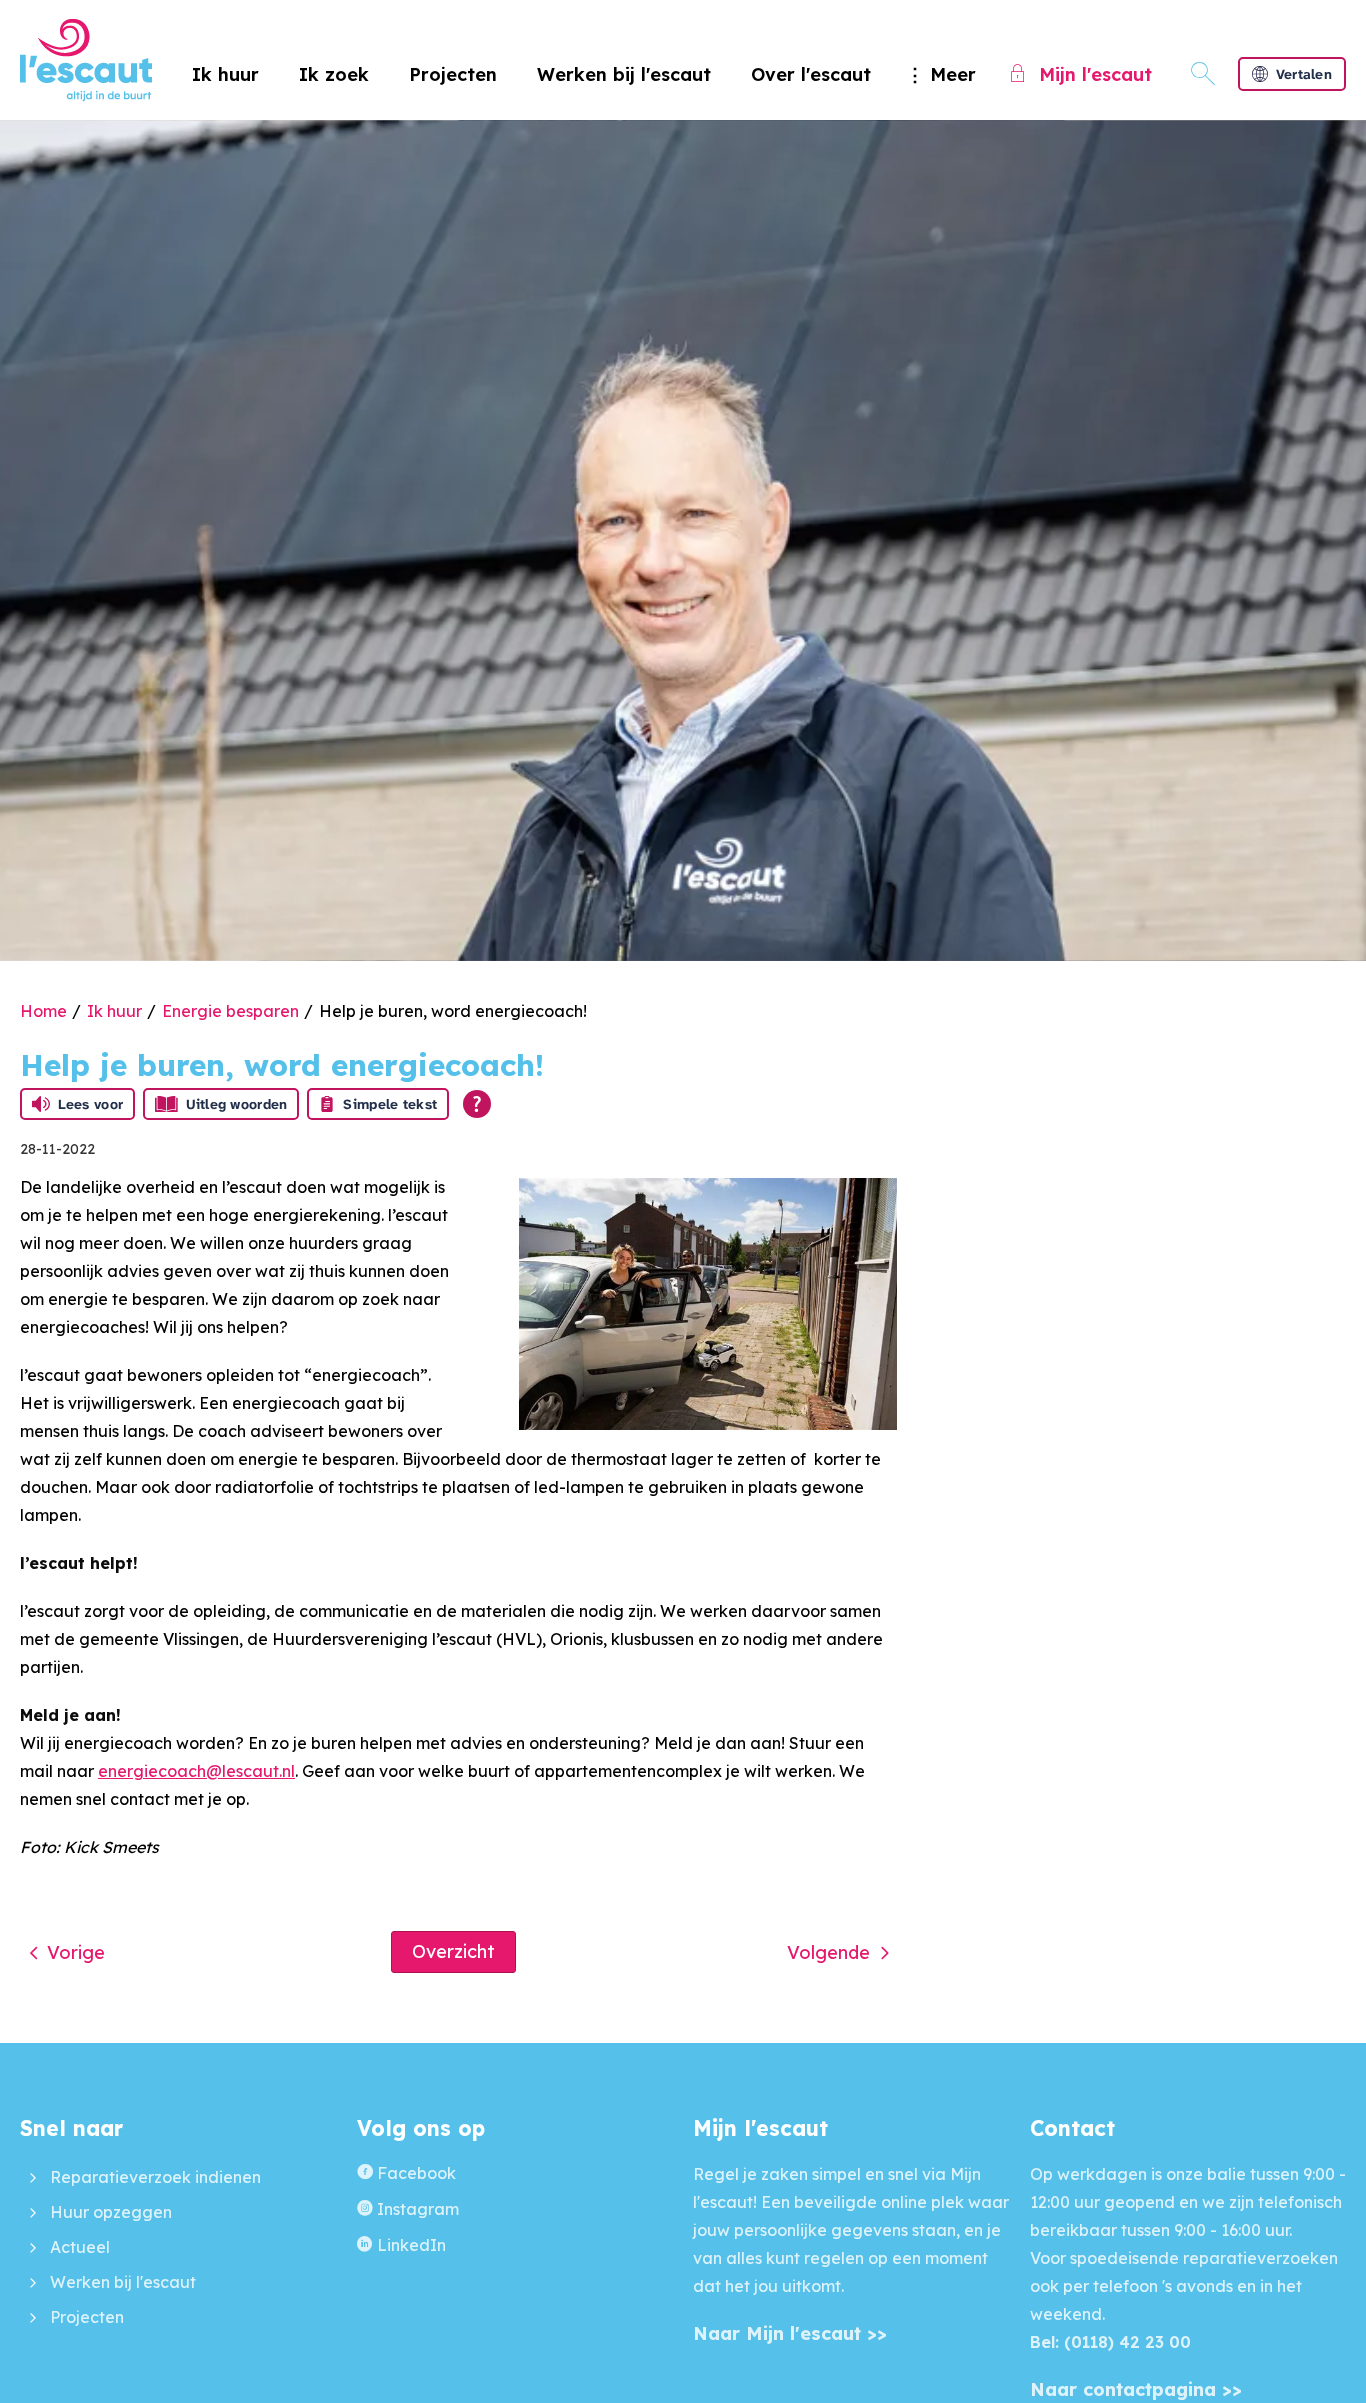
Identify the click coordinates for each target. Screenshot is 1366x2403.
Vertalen (1304, 74)
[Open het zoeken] (1203, 74)
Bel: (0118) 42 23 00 (1110, 2342)
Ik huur (225, 74)
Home (43, 1011)
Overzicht (453, 1951)
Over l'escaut (811, 74)
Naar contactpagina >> (1136, 2389)
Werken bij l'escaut (624, 74)
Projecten (453, 74)
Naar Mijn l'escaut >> (790, 2333)
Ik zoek (334, 74)
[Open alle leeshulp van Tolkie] (477, 1104)
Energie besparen (230, 1011)
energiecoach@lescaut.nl (196, 1771)
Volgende (828, 1952)
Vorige (76, 1952)
